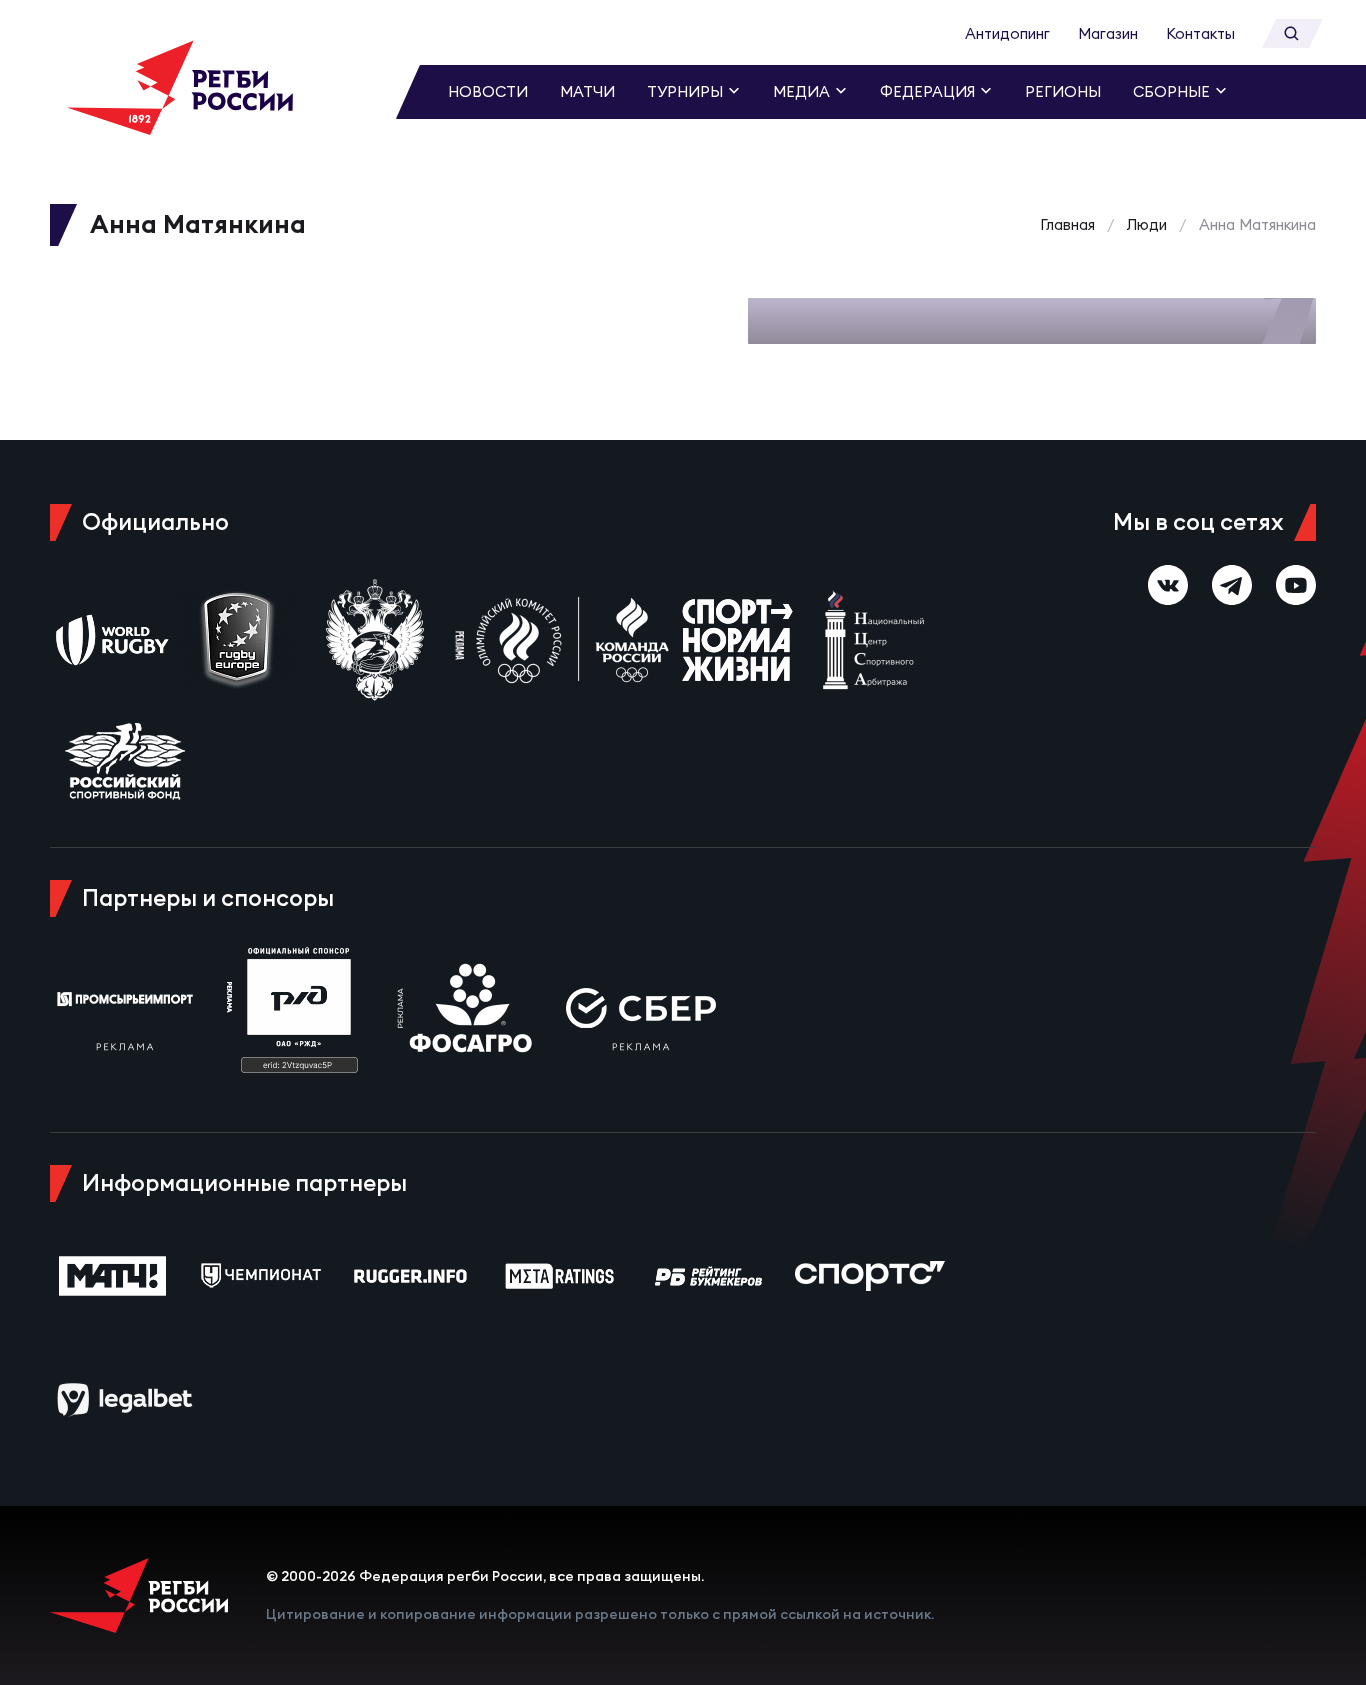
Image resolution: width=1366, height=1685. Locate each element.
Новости (488, 91)
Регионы (1063, 91)
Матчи (587, 91)
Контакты (1200, 33)
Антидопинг (1007, 33)
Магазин (1108, 33)
